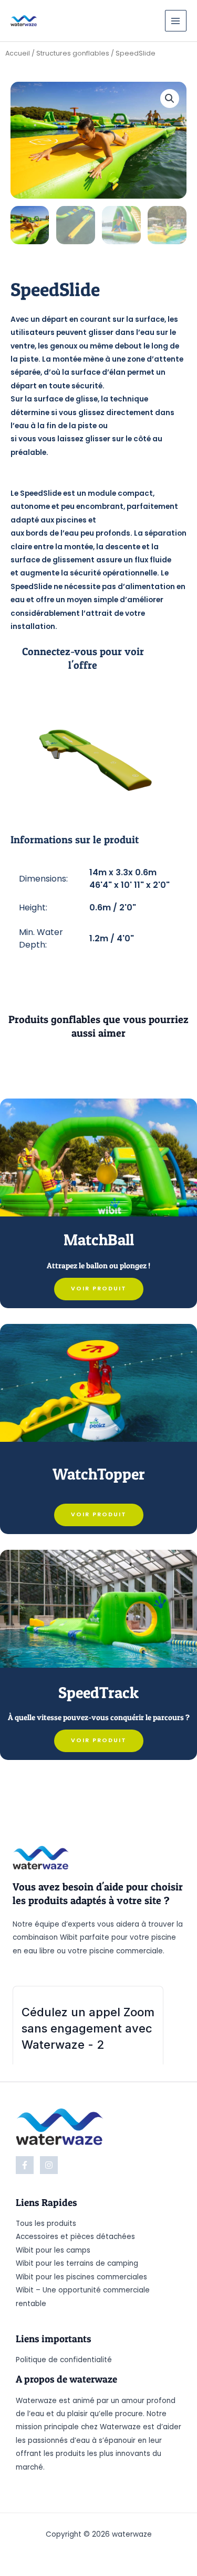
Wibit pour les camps (53, 2250)
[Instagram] (49, 2165)
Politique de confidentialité (64, 2360)
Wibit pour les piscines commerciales (81, 2277)
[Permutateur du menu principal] (176, 21)
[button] (170, 99)
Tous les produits (46, 2224)
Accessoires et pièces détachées (75, 2237)
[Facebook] (25, 2165)
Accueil (18, 53)
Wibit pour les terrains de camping (77, 2263)
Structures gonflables (73, 53)
